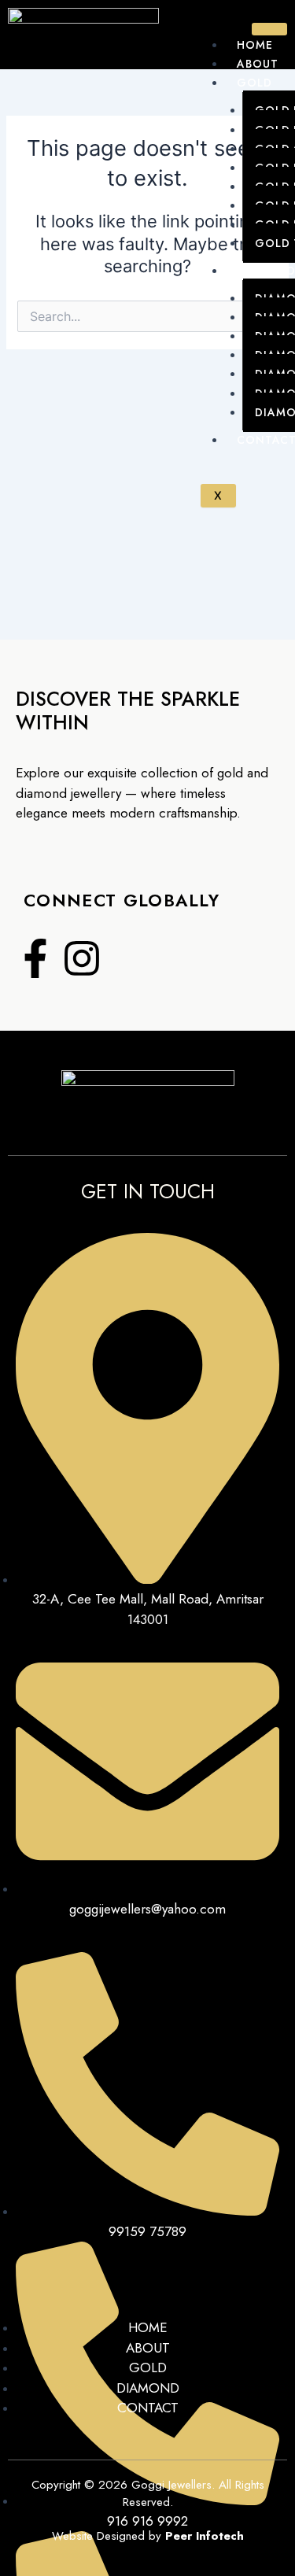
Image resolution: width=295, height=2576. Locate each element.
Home (254, 45)
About (257, 64)
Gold (254, 83)
